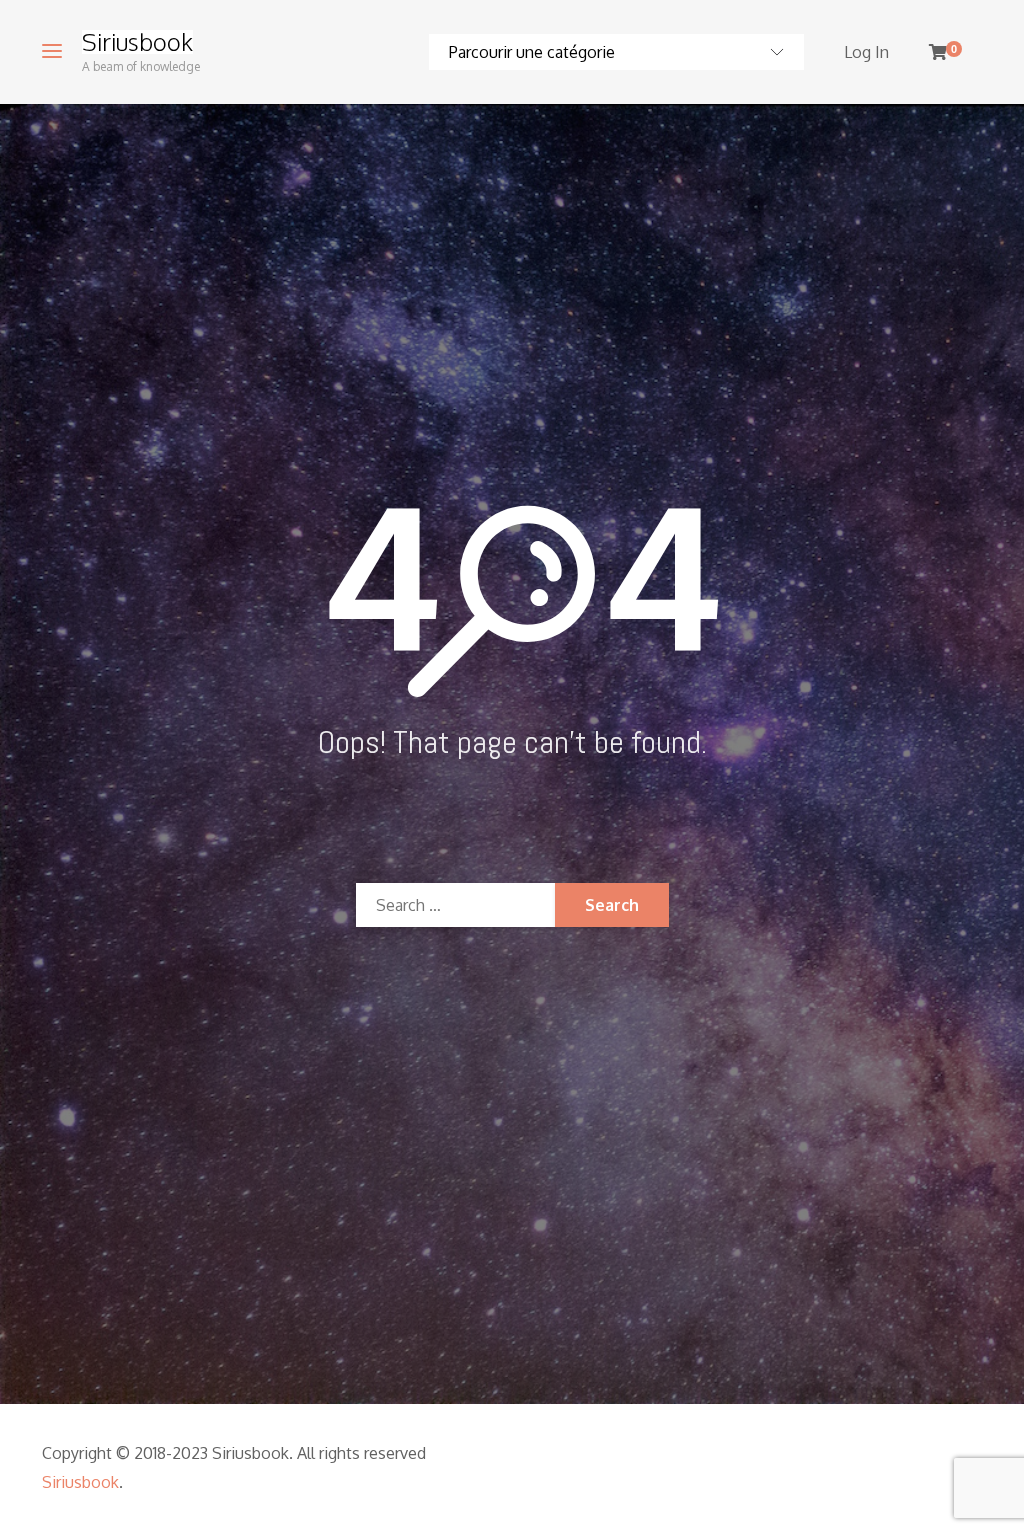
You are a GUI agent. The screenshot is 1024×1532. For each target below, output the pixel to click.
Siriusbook (137, 42)
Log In (866, 52)
